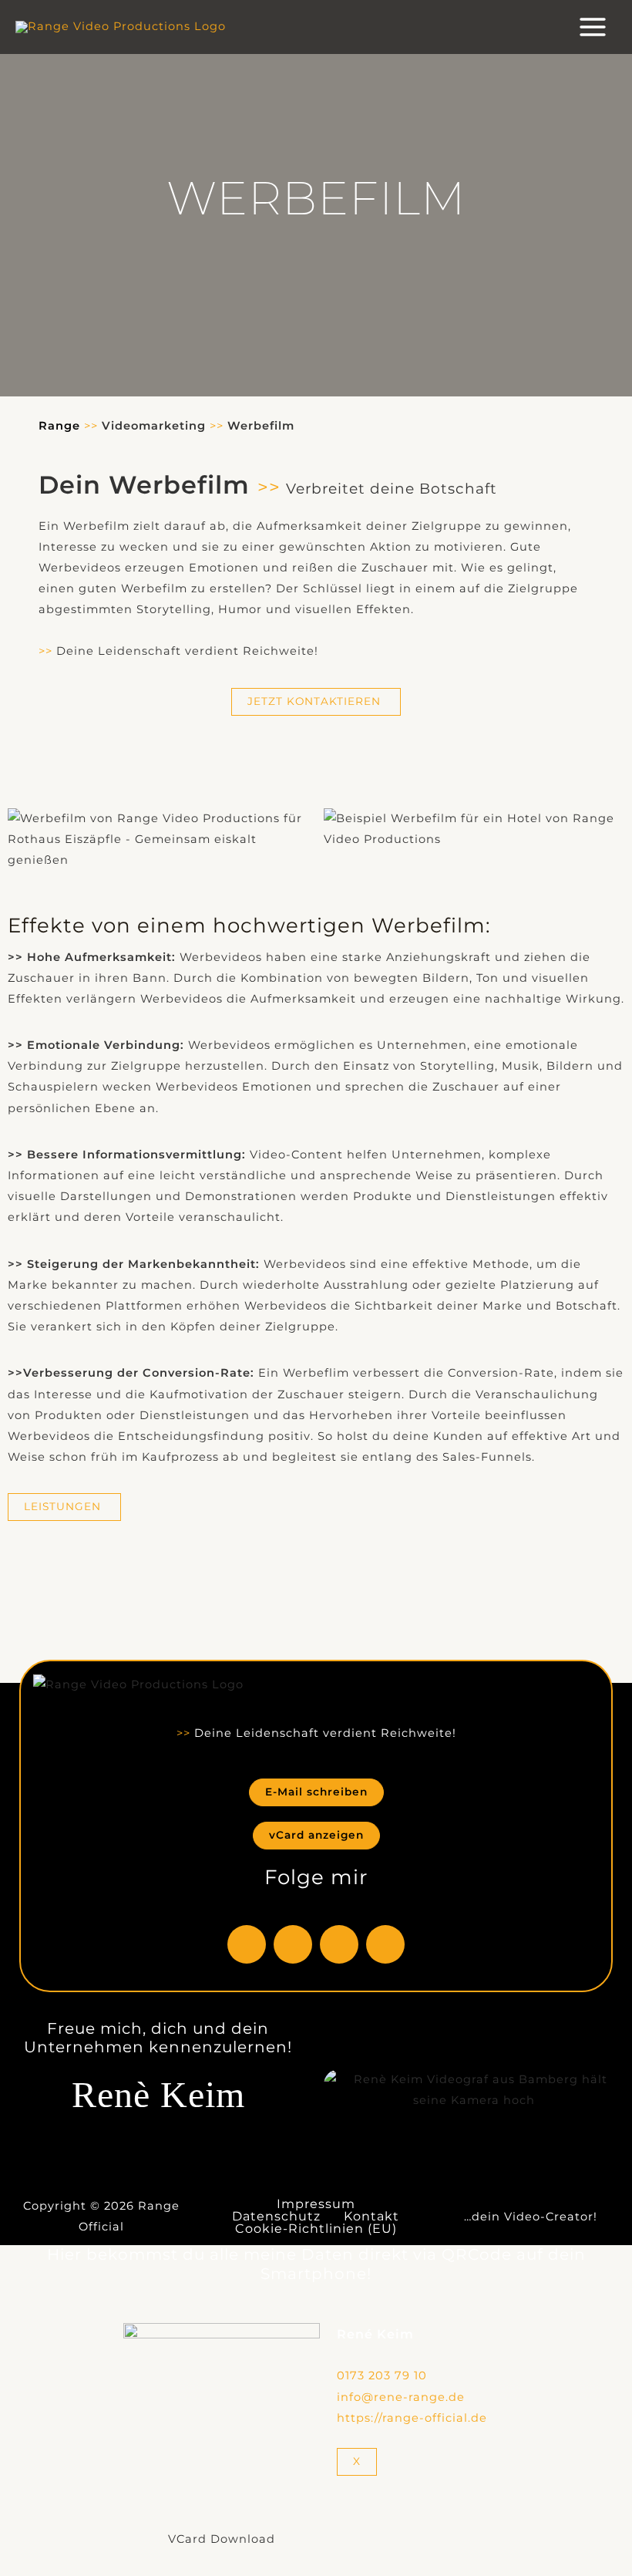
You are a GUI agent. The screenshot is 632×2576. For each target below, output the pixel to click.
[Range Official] (121, 27)
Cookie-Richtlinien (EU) (316, 2229)
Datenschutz (276, 2217)
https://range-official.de (412, 2418)
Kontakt (371, 2217)
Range (59, 426)
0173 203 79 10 (382, 2375)
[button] (158, 839)
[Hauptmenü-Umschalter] (593, 27)
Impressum (316, 2204)
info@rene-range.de (401, 2397)
